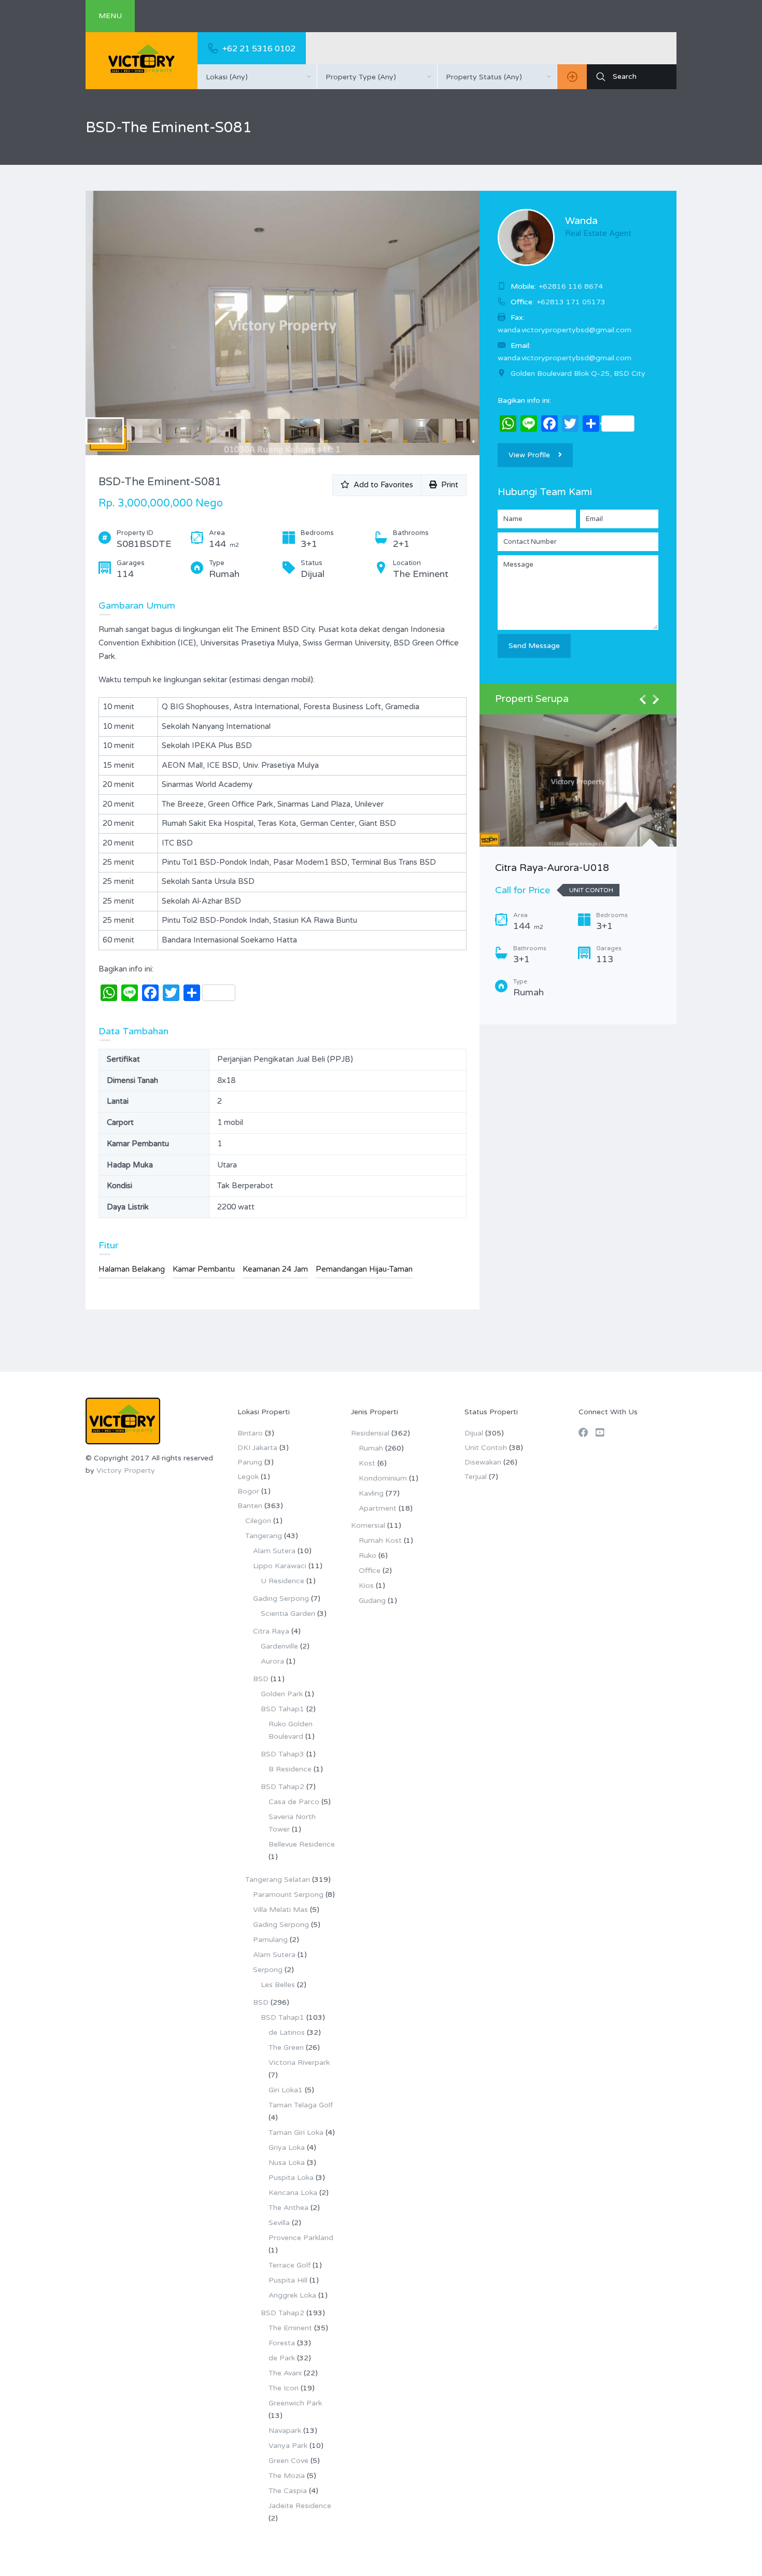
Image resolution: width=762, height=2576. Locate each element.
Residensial (370, 1433)
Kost (367, 1463)
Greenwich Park (295, 2403)
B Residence (290, 1769)
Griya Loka (287, 2148)
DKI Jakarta (257, 1448)
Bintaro (250, 1433)
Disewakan (483, 1462)
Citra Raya (271, 1631)
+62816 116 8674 (571, 286)
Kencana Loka (293, 2193)
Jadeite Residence (300, 2506)
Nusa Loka (287, 2163)
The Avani (285, 2373)
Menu (110, 16)
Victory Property (126, 1470)
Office (370, 1571)
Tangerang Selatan (278, 1880)
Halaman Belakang (132, 1269)
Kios (366, 1586)
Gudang (372, 1601)
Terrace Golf (290, 2265)
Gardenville (279, 1646)
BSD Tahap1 (283, 1709)
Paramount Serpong (288, 1895)
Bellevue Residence (302, 1844)
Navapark (285, 2431)
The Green (286, 2047)
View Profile (529, 455)
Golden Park (282, 1694)
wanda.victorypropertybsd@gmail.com (565, 358)
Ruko (368, 1556)
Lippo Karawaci (280, 1566)
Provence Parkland (301, 2238)
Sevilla (279, 2223)
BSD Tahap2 (283, 1787)
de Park (282, 2358)
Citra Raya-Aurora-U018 (552, 868)
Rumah (371, 1448)
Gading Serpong (281, 1599)
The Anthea (288, 2208)
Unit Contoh (486, 1448)
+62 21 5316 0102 (259, 49)
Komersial (368, 1525)
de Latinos (287, 2032)
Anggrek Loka (292, 2295)
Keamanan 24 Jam (275, 1269)
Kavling (371, 1493)
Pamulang (270, 1940)
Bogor (248, 1491)
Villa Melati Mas (280, 1910)
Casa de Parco (294, 1802)
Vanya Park (288, 2446)
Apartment (378, 1508)
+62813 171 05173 (571, 302)
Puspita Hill (288, 2280)
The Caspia (288, 2491)
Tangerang (264, 1536)
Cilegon (258, 1521)
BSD (261, 1679)
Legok (248, 1477)
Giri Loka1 (286, 2090)
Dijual (474, 1433)
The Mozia (287, 2476)
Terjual (476, 1477)
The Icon (284, 2388)
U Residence (283, 1581)
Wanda (581, 221)
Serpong (268, 1970)
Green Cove (288, 2461)
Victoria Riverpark (299, 2063)
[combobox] (257, 77)
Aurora (272, 1661)
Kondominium (383, 1478)
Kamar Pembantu (204, 1269)
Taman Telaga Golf (301, 2105)
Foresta (282, 2343)
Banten (250, 1506)
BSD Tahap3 (283, 1754)
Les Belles (278, 1985)
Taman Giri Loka (296, 2132)
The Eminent (290, 2328)
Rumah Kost (380, 1540)
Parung (250, 1462)
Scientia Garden (288, 1614)
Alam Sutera (274, 1551)
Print (448, 485)
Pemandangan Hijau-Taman (364, 1269)
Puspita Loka (291, 2178)
